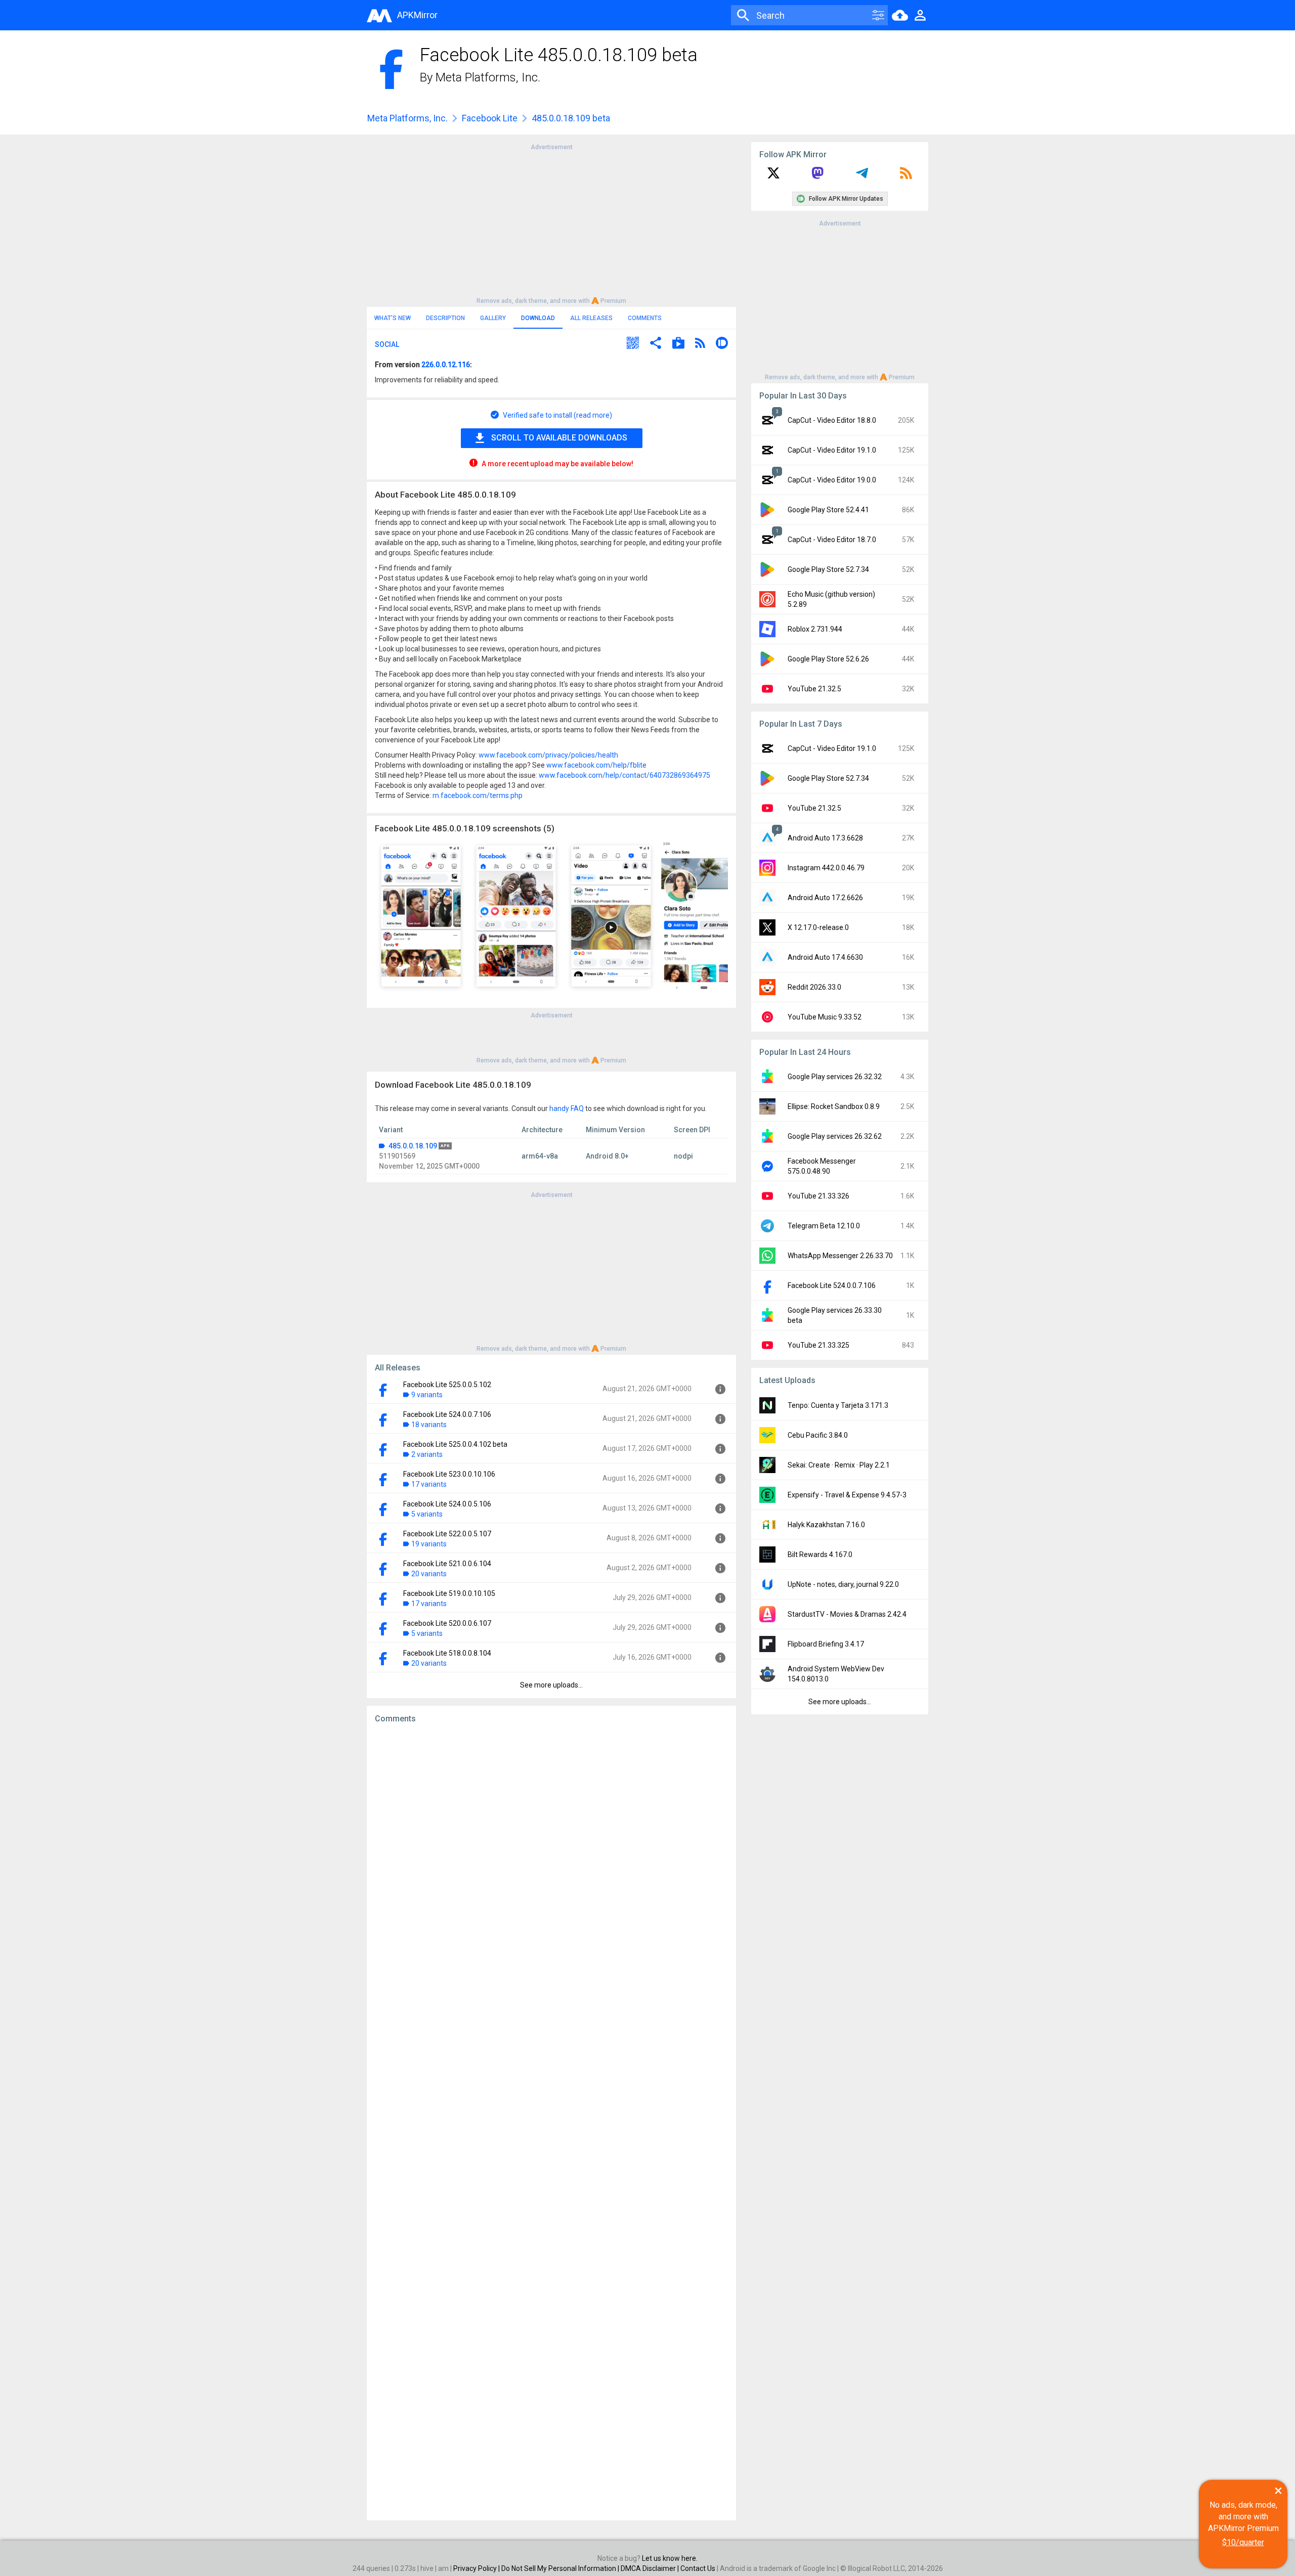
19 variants (429, 1544)
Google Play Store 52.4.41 (828, 510)
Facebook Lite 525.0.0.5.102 (447, 1385)
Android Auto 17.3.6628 (825, 838)
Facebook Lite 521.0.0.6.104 (447, 1564)
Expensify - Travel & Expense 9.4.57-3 (847, 1495)
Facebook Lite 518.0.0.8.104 (447, 1653)
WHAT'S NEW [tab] (393, 318)
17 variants (429, 1484)
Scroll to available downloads (559, 438)
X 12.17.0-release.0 (818, 927)
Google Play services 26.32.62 (835, 1136)
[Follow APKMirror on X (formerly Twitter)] (773, 176)
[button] (633, 344)
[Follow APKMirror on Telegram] (862, 176)
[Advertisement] (551, 223)
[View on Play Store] (678, 344)
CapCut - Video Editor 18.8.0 (832, 420)
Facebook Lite (490, 118)
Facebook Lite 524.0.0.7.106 (447, 1414)
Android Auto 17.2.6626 (825, 898)
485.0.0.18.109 (413, 1146)
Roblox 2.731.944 (815, 629)
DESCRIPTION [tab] (445, 318)
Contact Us (698, 2568)
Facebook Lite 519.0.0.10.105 (449, 1593)
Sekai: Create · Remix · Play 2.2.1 (839, 1465)
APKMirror (417, 15)
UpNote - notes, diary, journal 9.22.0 (843, 1584)
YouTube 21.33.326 (818, 1196)
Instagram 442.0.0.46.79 (826, 868)
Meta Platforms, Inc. (488, 77)
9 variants (427, 1395)
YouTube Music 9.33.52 (825, 1017)
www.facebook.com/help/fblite (596, 765)
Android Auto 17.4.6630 (825, 957)
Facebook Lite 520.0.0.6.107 (447, 1623)
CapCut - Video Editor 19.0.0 (832, 480)
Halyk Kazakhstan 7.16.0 (826, 1525)
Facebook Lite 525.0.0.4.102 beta (455, 1444)
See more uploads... (551, 1685)
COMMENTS (645, 318)
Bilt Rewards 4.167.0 (820, 1555)
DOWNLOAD (538, 318)
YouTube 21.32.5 (814, 689)
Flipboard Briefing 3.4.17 (826, 1644)
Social (387, 344)
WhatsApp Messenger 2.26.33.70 (840, 1256)
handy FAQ (567, 1108)
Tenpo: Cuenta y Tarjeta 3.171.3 (838, 1405)
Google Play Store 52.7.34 (828, 569)
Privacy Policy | (477, 2568)
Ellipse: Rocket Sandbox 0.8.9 (834, 1106)
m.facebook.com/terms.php (478, 795)
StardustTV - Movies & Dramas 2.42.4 (847, 1614)
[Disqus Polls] (551, 1859)
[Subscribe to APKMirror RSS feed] (906, 176)
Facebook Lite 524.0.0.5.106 (447, 1504)
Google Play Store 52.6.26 (828, 659)
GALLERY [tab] (493, 318)
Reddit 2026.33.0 (814, 987)
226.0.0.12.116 (446, 365)
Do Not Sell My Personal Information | (561, 2568)
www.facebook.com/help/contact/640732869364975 (624, 775)
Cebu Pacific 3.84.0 (818, 1435)
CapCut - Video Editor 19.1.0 (832, 450)
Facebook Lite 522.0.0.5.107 (447, 1534)
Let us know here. (670, 2558)
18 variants (429, 1425)
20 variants (429, 1574)
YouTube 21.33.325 (818, 1345)
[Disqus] (551, 2122)
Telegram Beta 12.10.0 (824, 1226)
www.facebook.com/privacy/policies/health (548, 755)
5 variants (427, 1514)
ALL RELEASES (591, 318)
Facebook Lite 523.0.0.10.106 (449, 1474)
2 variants (427, 1454)
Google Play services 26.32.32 (835, 1077)
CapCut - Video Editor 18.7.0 (832, 540)
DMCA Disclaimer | (651, 2568)
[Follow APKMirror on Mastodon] (817, 176)
